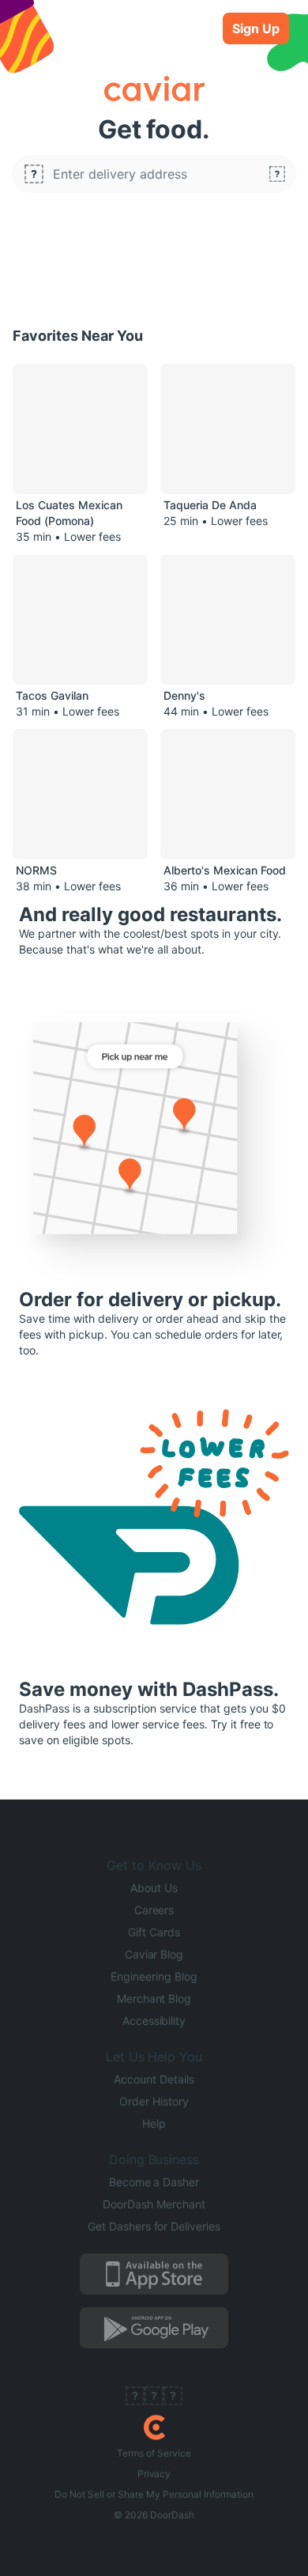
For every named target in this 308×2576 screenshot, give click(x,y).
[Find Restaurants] (277, 174)
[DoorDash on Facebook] (135, 2397)
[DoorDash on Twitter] (154, 2397)
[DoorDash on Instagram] (173, 2397)
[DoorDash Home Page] (154, 2427)
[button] (154, 174)
